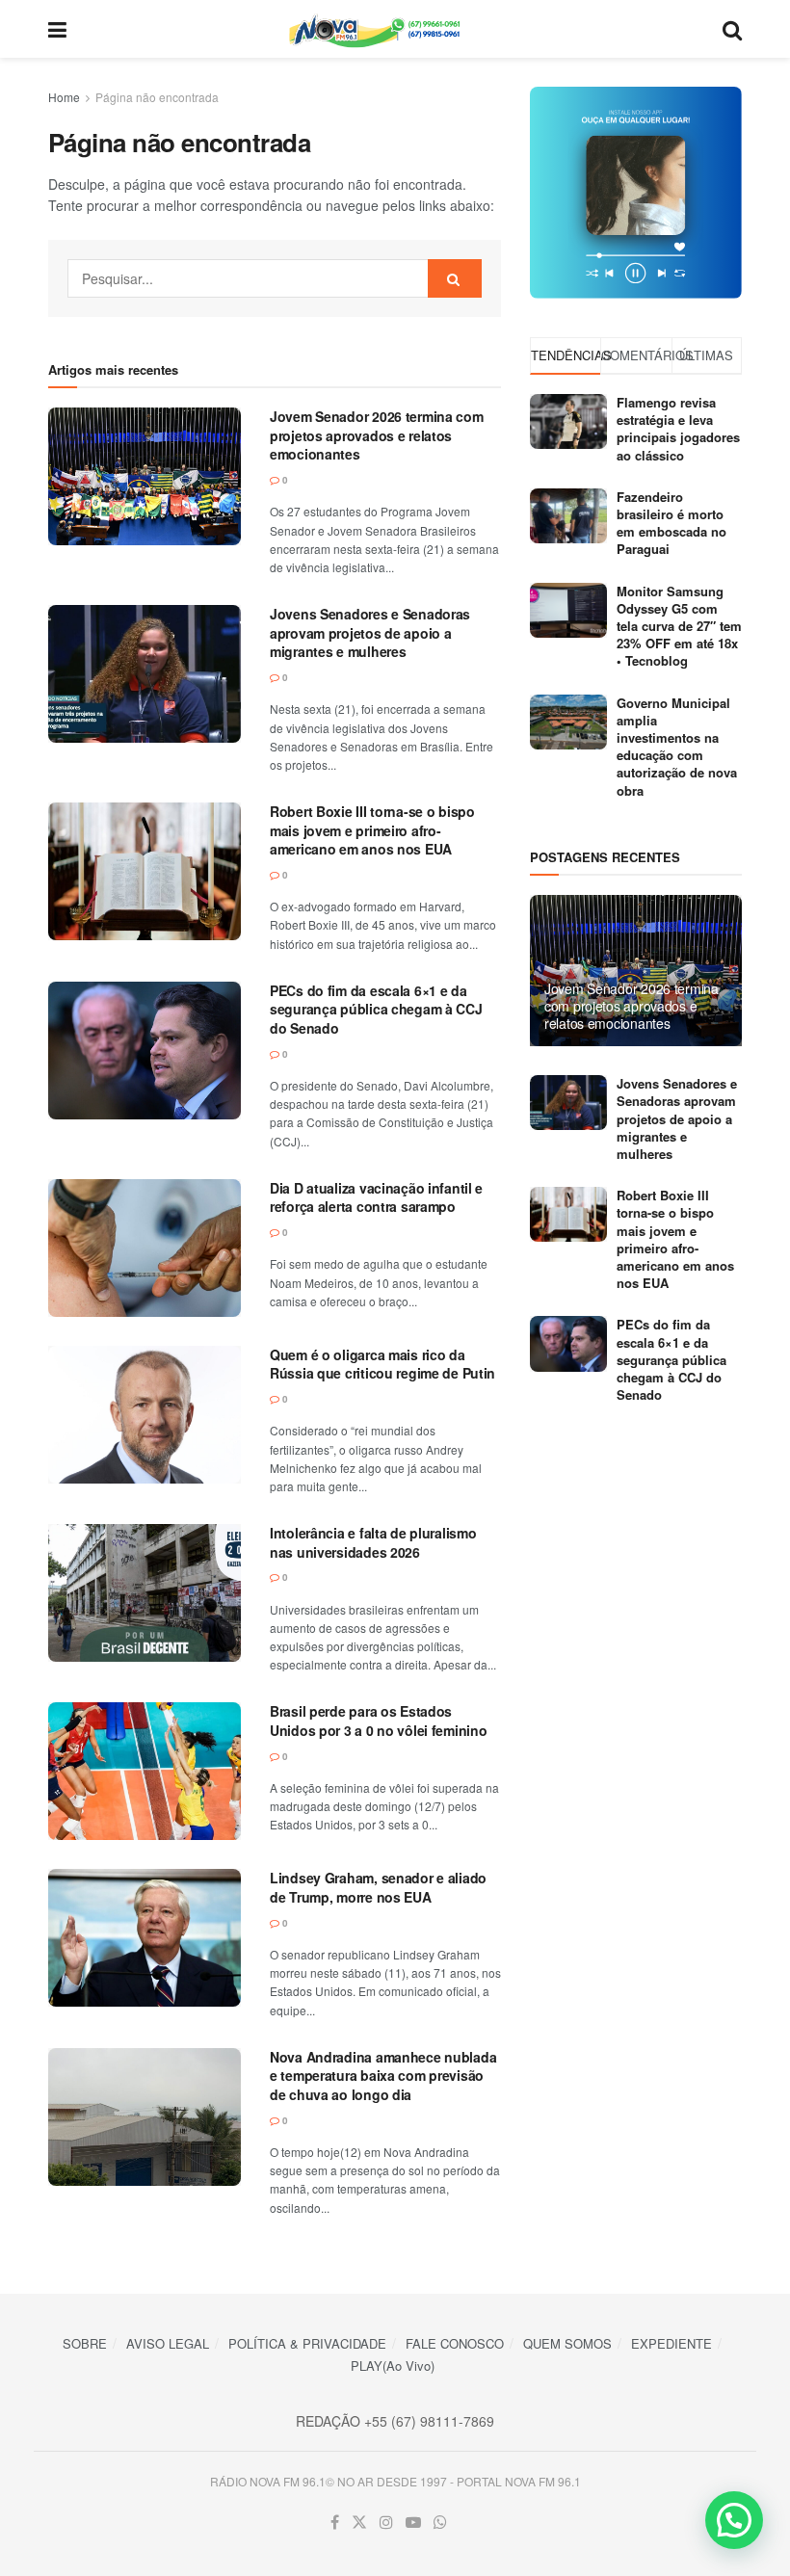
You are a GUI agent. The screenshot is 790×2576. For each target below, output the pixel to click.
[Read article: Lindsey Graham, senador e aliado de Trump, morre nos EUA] (145, 1938)
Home (64, 97)
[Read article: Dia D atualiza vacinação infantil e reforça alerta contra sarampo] (145, 1248)
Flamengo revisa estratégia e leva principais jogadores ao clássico (678, 429)
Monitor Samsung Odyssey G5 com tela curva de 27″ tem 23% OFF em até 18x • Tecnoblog (679, 626)
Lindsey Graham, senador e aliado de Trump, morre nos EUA (378, 1887)
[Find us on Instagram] (386, 2523)
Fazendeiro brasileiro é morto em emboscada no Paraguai (671, 523)
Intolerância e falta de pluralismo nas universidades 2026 (373, 1542)
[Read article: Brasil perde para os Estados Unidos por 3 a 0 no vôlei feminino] (145, 1771)
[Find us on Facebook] (335, 2523)
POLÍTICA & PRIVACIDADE (307, 2343)
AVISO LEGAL (168, 2343)
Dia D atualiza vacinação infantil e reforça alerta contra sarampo (376, 1197)
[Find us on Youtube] (413, 2523)
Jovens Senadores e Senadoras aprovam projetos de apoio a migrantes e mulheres (370, 632)
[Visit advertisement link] (636, 193)
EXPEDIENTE (671, 2343)
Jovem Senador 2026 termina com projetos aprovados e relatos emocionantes (377, 435)
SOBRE (85, 2343)
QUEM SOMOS (567, 2343)
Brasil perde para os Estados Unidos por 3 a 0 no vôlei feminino (378, 1721)
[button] (734, 2520)
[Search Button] (732, 29)
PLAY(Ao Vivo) (393, 2366)
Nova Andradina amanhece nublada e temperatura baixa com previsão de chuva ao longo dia (383, 2076)
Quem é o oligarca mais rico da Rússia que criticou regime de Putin (382, 1364)
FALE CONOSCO (455, 2343)
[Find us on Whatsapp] (440, 2523)
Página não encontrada (157, 97)
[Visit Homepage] (395, 29)
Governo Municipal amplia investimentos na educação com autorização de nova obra (677, 747)
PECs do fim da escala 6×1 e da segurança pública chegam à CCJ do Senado (376, 1009)
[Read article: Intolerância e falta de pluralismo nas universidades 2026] (145, 1593)
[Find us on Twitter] (359, 2523)
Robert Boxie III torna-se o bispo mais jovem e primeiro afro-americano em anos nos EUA (372, 830)
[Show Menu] (57, 29)
